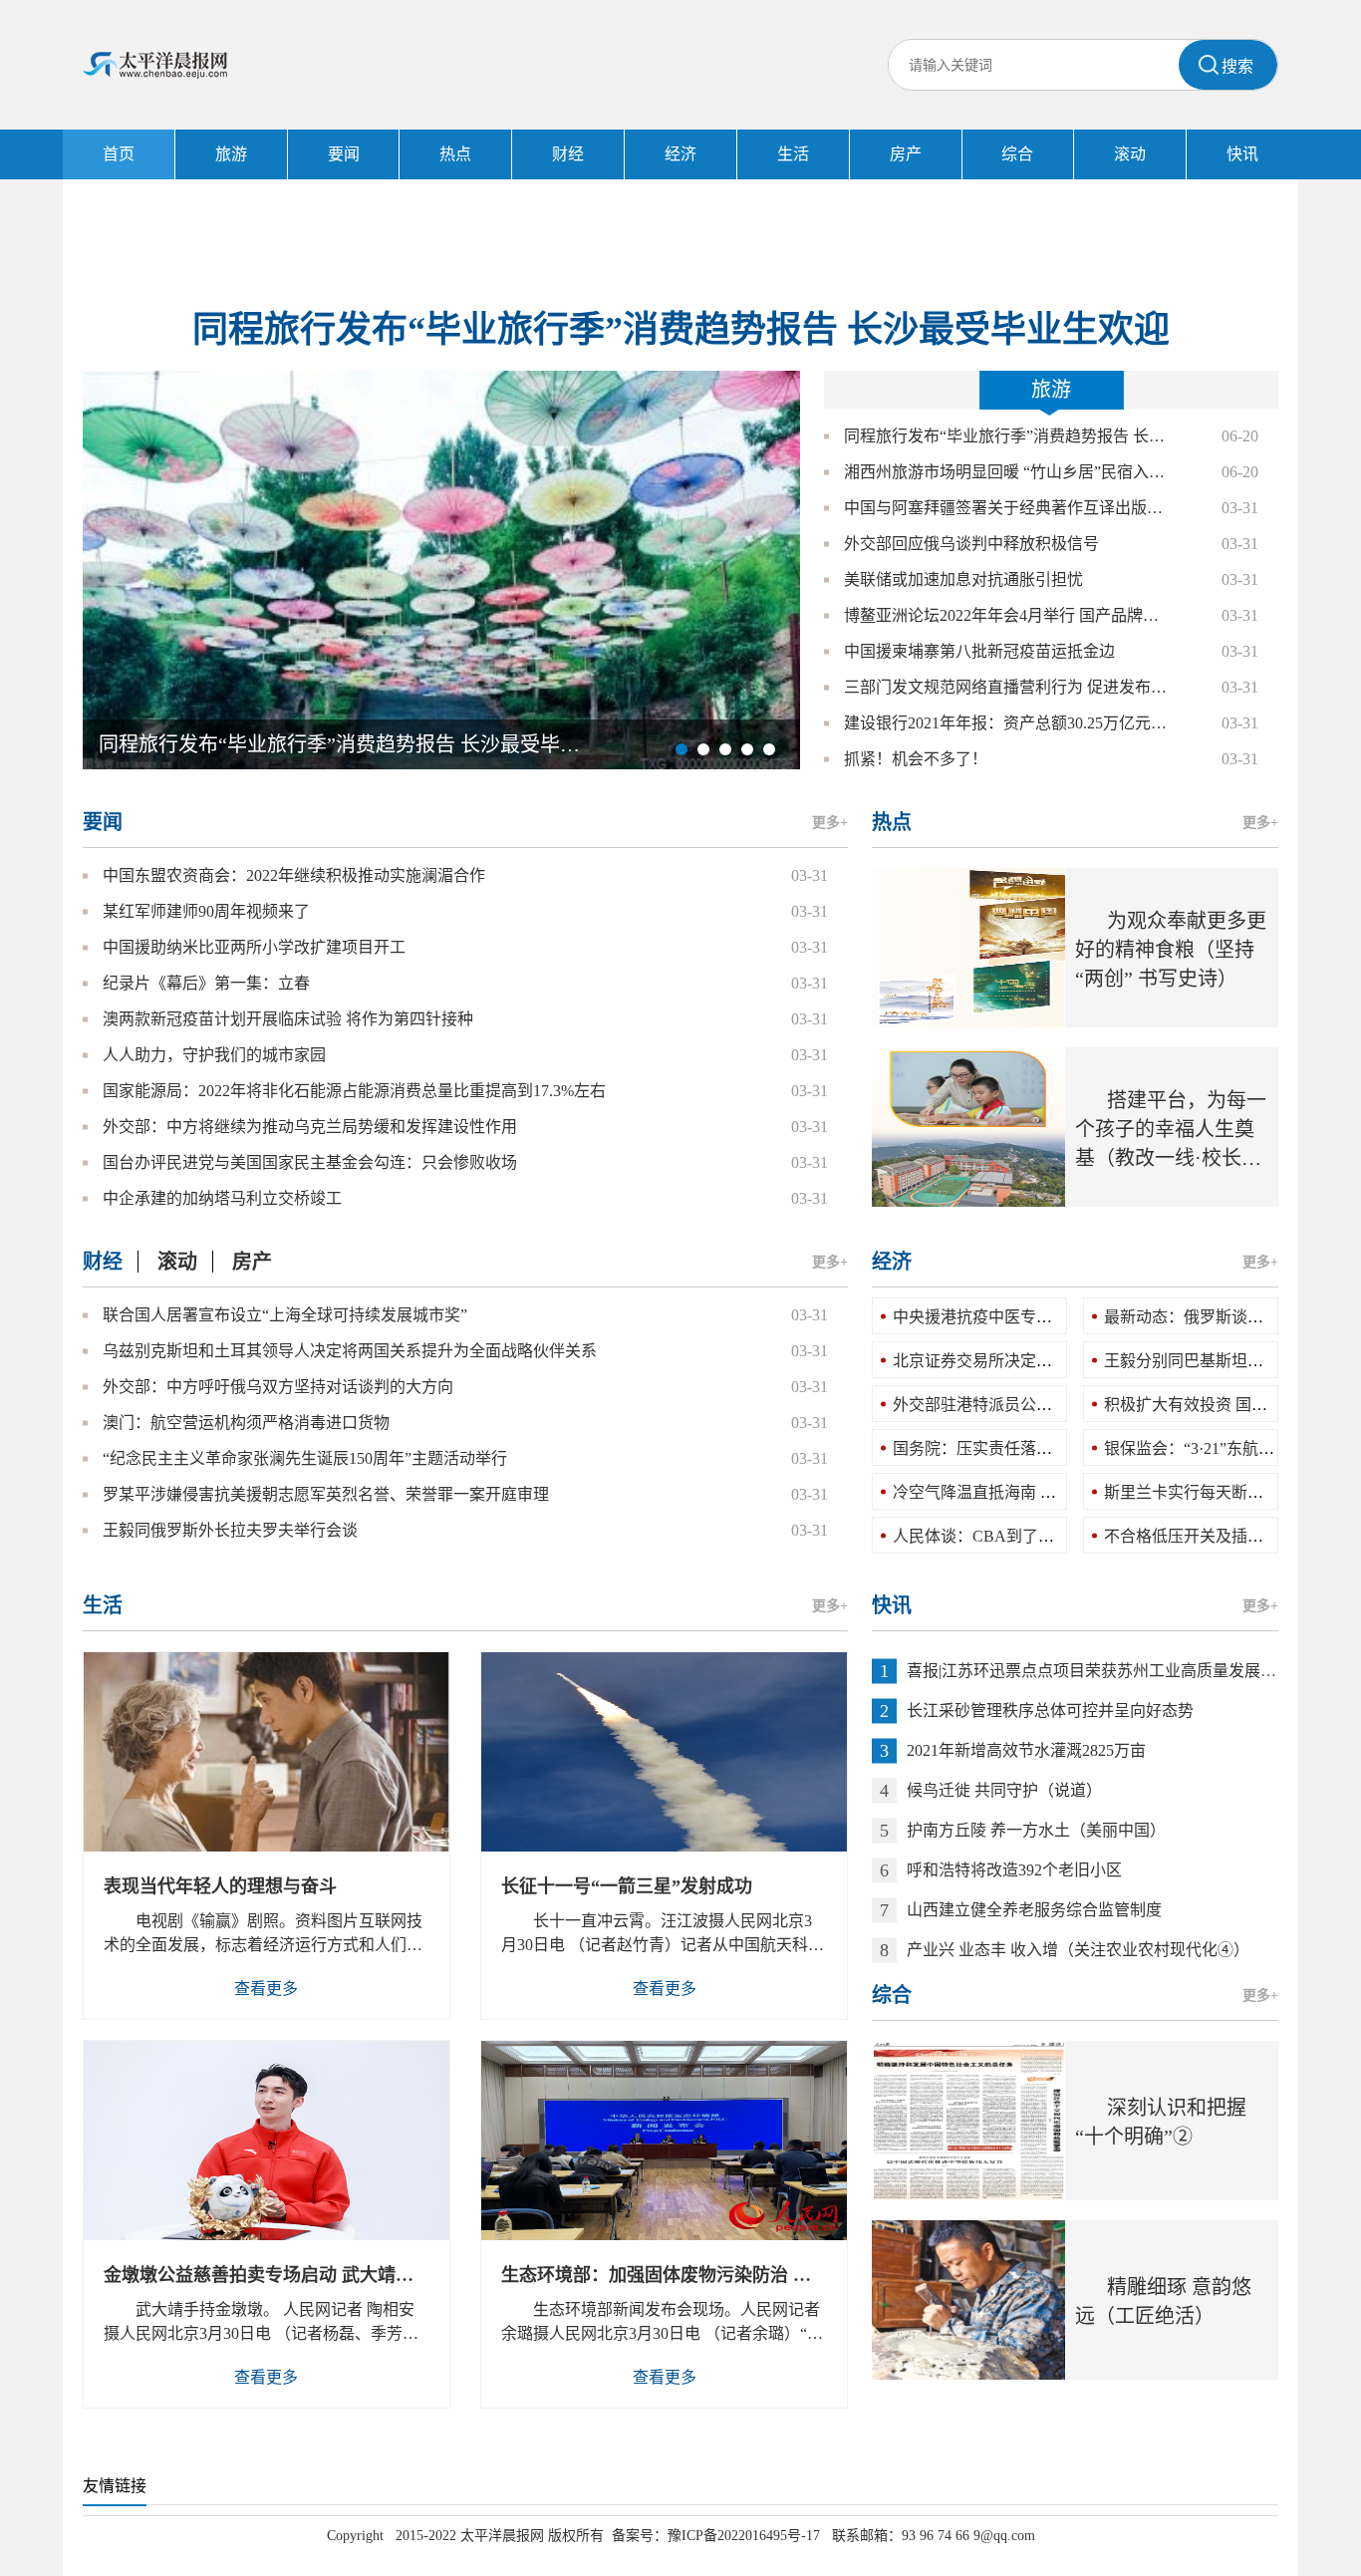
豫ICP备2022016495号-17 (744, 2536)
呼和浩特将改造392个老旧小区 (1014, 1870)
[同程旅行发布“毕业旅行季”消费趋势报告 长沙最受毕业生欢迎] (441, 569)
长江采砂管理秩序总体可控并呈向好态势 (1050, 1711)
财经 (568, 154)
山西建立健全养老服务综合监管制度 (1034, 1910)
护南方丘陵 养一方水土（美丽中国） (1036, 1830)
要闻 (344, 154)
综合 (1017, 154)
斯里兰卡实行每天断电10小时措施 (1224, 1492)
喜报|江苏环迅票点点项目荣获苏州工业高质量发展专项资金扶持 (1131, 1671)
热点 (455, 154)
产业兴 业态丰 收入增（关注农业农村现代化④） (1078, 1950)
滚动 (1130, 154)
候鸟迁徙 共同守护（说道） (1004, 1790)
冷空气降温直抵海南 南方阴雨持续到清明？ (1046, 1492)
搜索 (1237, 66)
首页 (119, 154)
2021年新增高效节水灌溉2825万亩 (1026, 1750)
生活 (793, 154)
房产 (906, 154)
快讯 (1242, 154)
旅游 (231, 154)
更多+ (830, 823)
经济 (680, 154)
